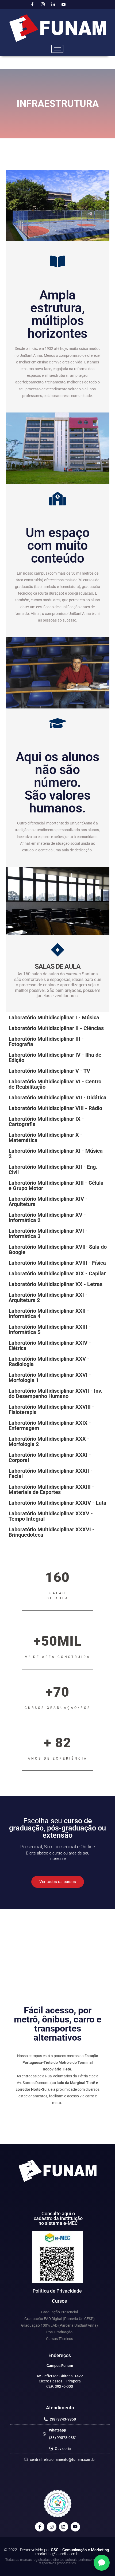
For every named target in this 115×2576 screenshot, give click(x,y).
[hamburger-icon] (57, 49)
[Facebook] (32, 5)
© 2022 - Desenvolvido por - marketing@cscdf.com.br (58, 2552)
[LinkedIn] (53, 5)
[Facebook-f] (40, 2527)
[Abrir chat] (102, 2563)
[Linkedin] (64, 2527)
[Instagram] (43, 5)
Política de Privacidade (57, 2291)
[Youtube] (64, 5)
